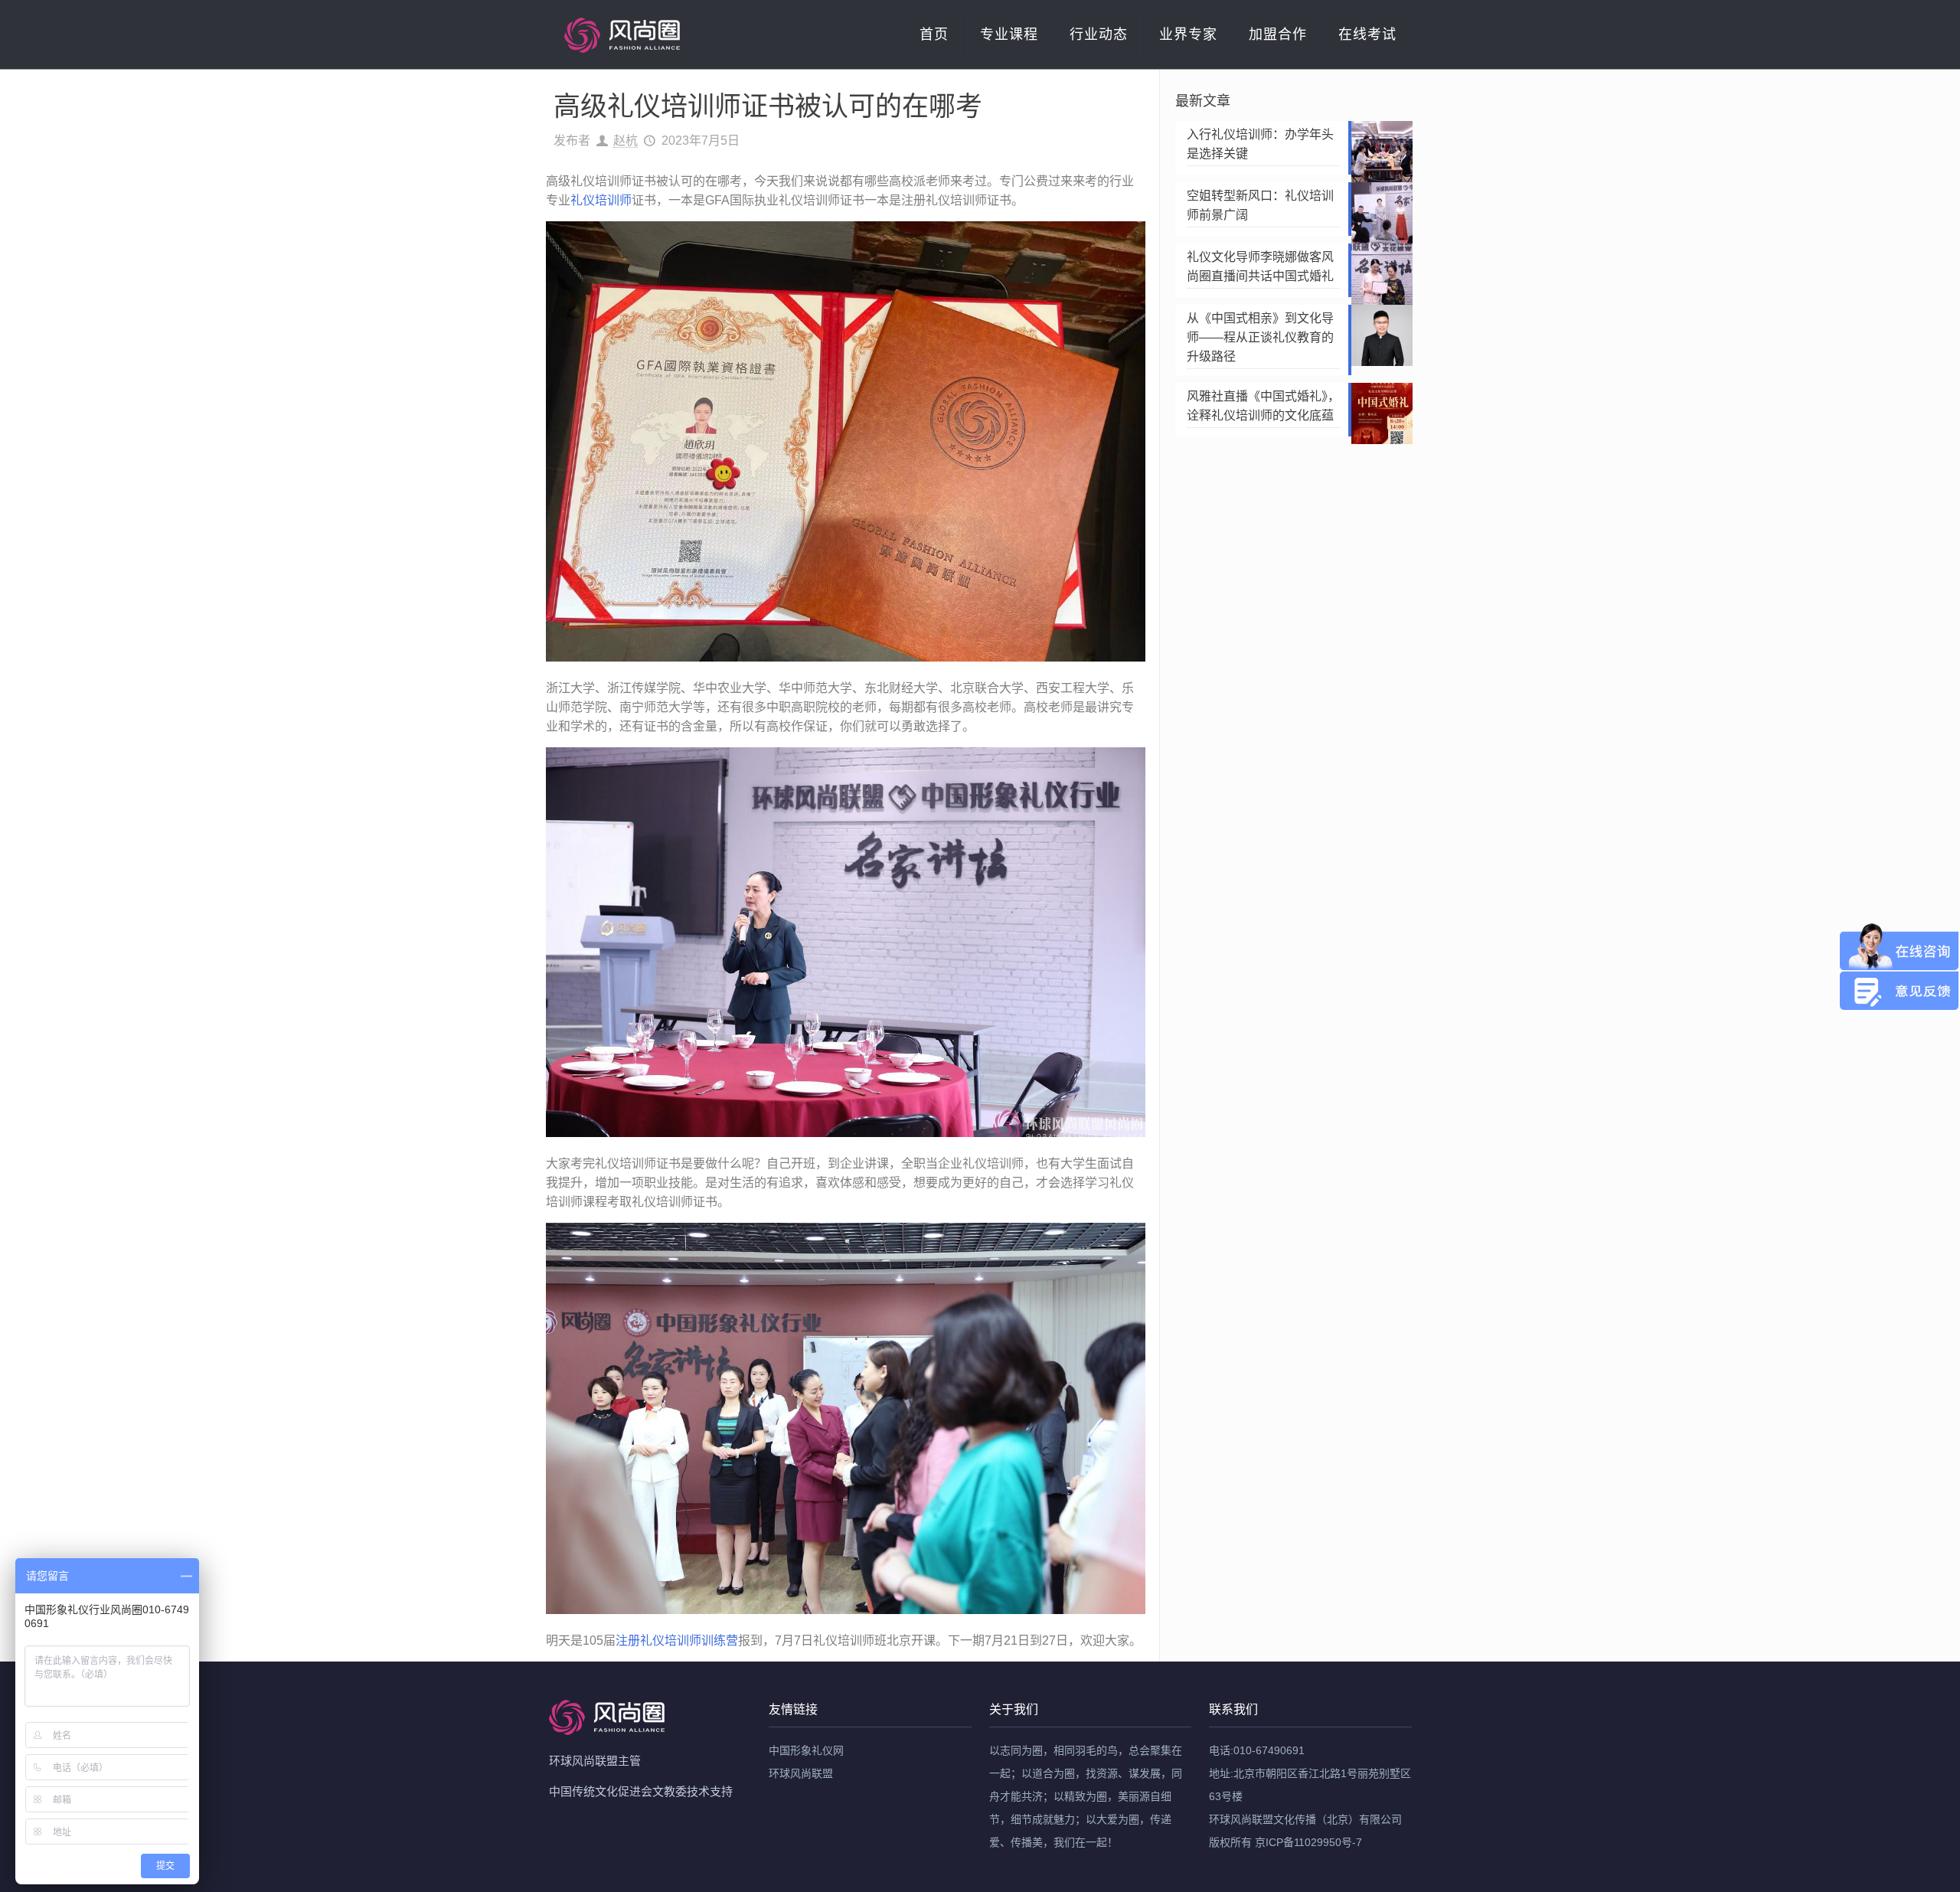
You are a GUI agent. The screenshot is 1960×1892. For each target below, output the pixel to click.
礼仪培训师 (601, 200)
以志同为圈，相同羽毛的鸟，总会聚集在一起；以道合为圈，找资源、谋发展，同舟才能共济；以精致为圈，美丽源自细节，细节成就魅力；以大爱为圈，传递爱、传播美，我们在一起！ (1086, 1796)
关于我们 (1014, 1709)
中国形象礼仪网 (806, 1750)
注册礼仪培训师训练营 (677, 1640)
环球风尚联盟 (801, 1773)
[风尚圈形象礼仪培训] (622, 34)
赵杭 (626, 141)
